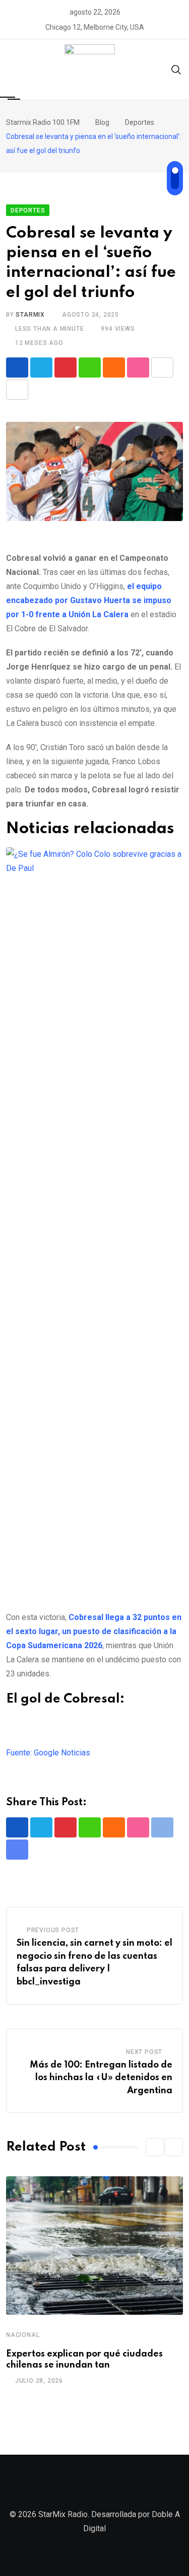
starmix (30, 315)
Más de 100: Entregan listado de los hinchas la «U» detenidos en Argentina (101, 2078)
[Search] (176, 69)
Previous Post (53, 1930)
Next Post (144, 2052)
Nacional (23, 2335)
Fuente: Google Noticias (48, 1753)
